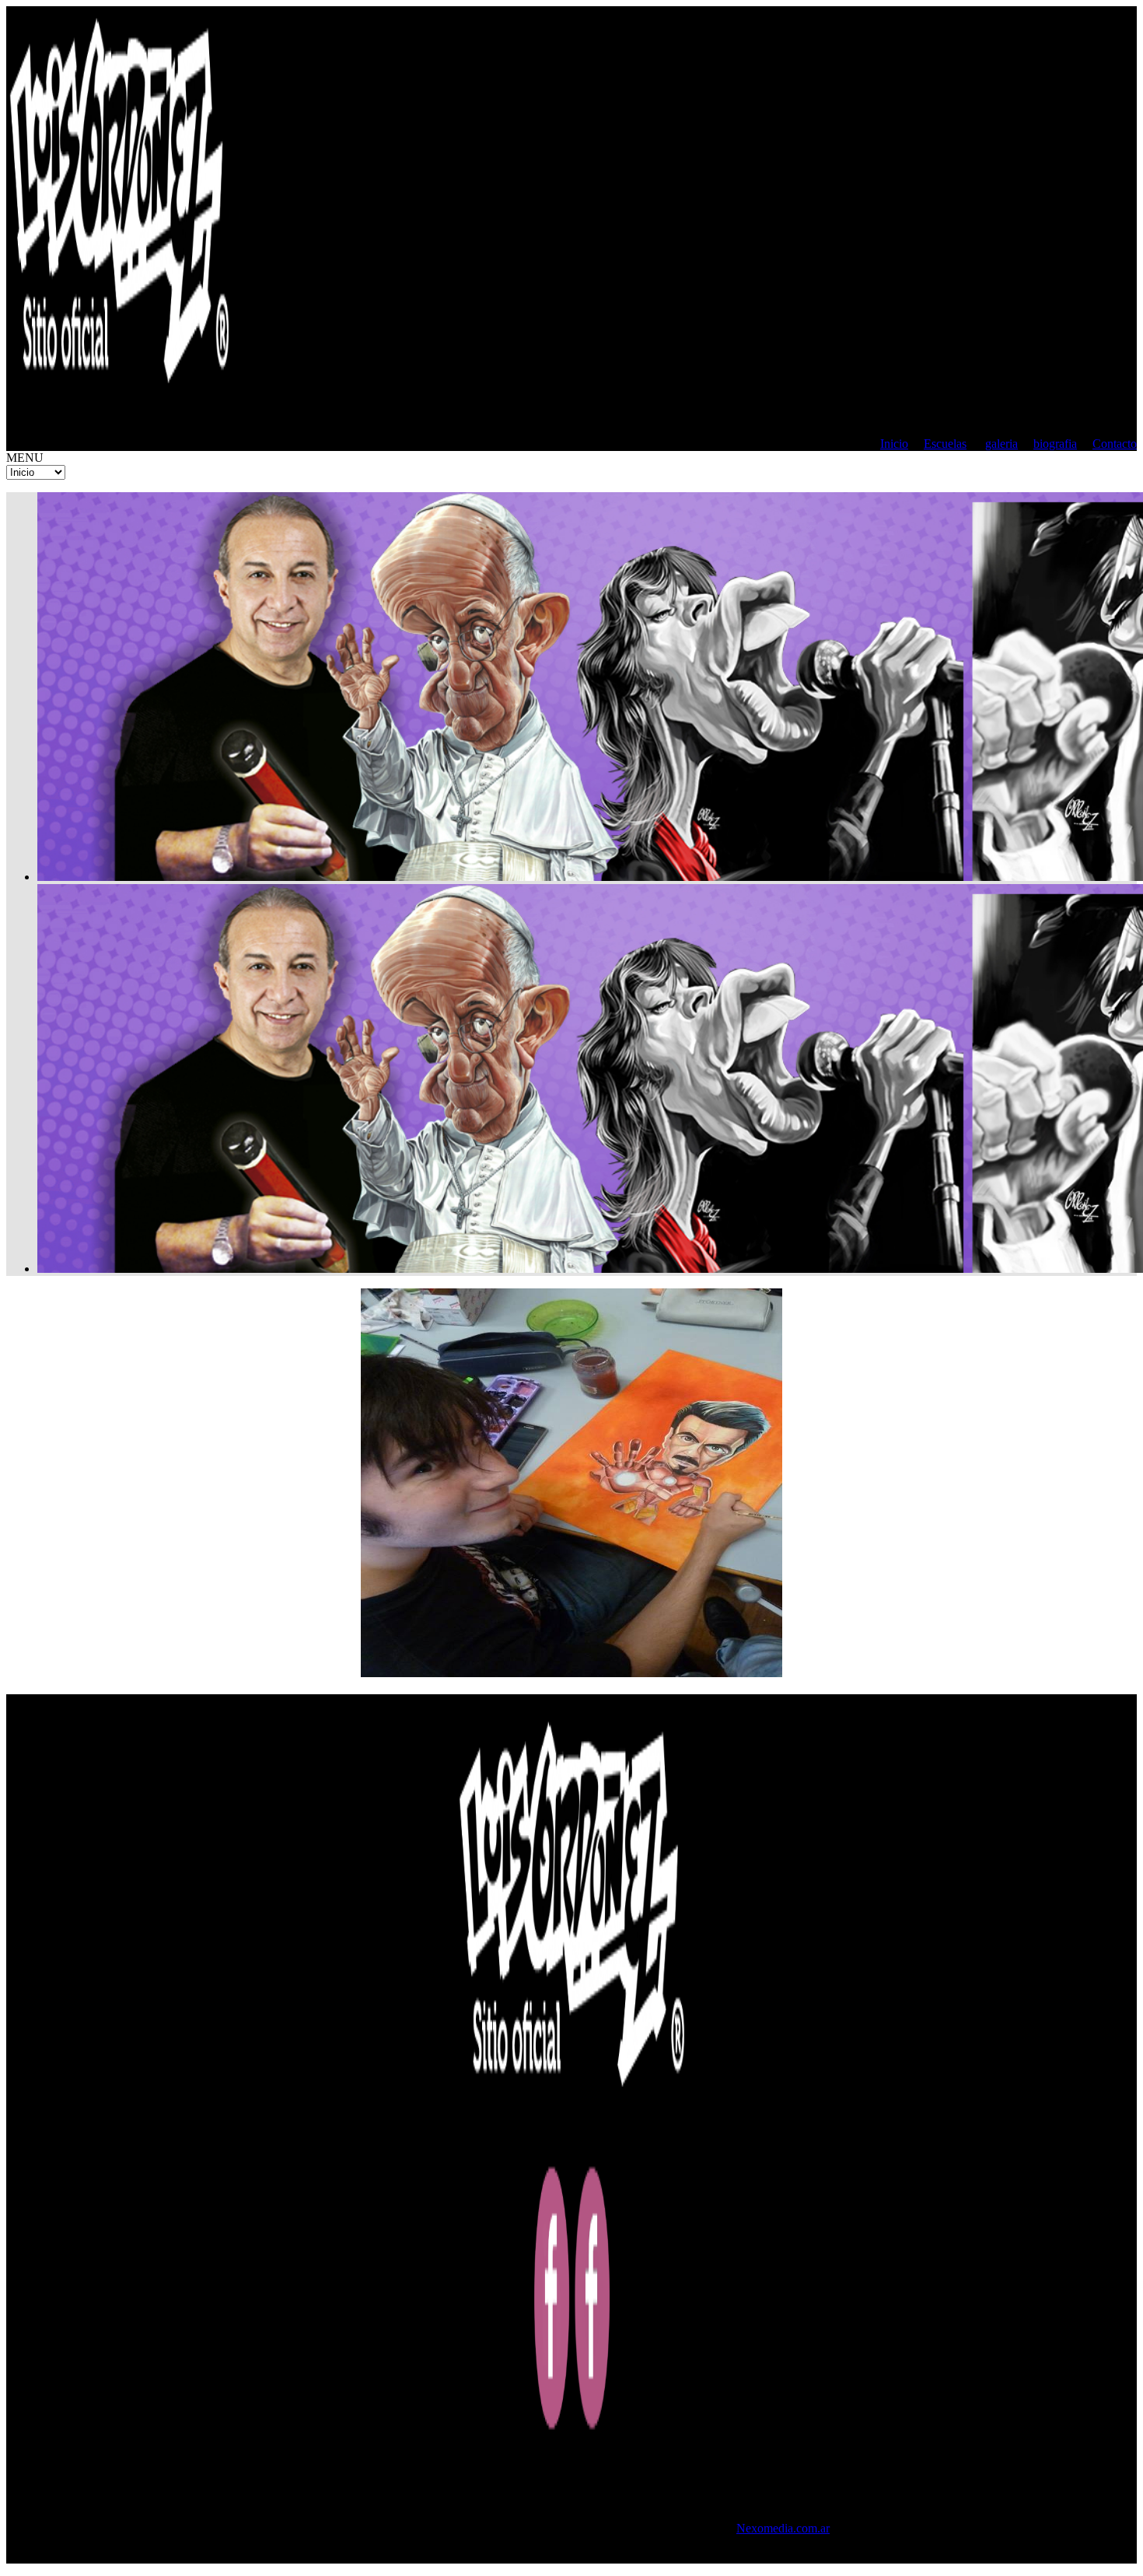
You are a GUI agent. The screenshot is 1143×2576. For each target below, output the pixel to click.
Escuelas (945, 444)
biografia (1055, 444)
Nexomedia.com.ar (783, 2528)
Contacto (1115, 444)
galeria (1001, 444)
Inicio (894, 444)
